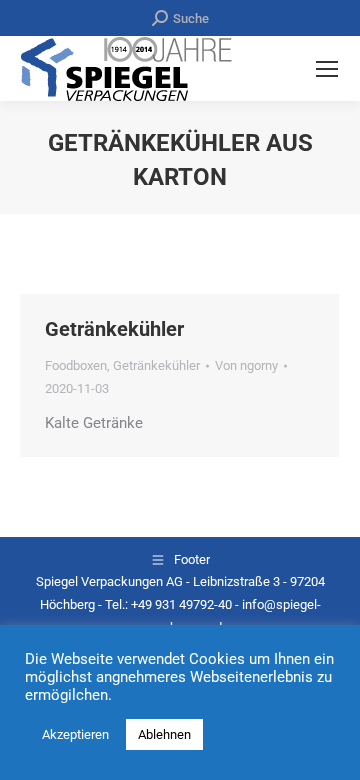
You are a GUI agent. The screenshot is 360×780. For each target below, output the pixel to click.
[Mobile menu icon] (327, 69)
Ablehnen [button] (164, 734)
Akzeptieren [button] (75, 734)
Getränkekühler (114, 329)
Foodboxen (76, 365)
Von (246, 365)
